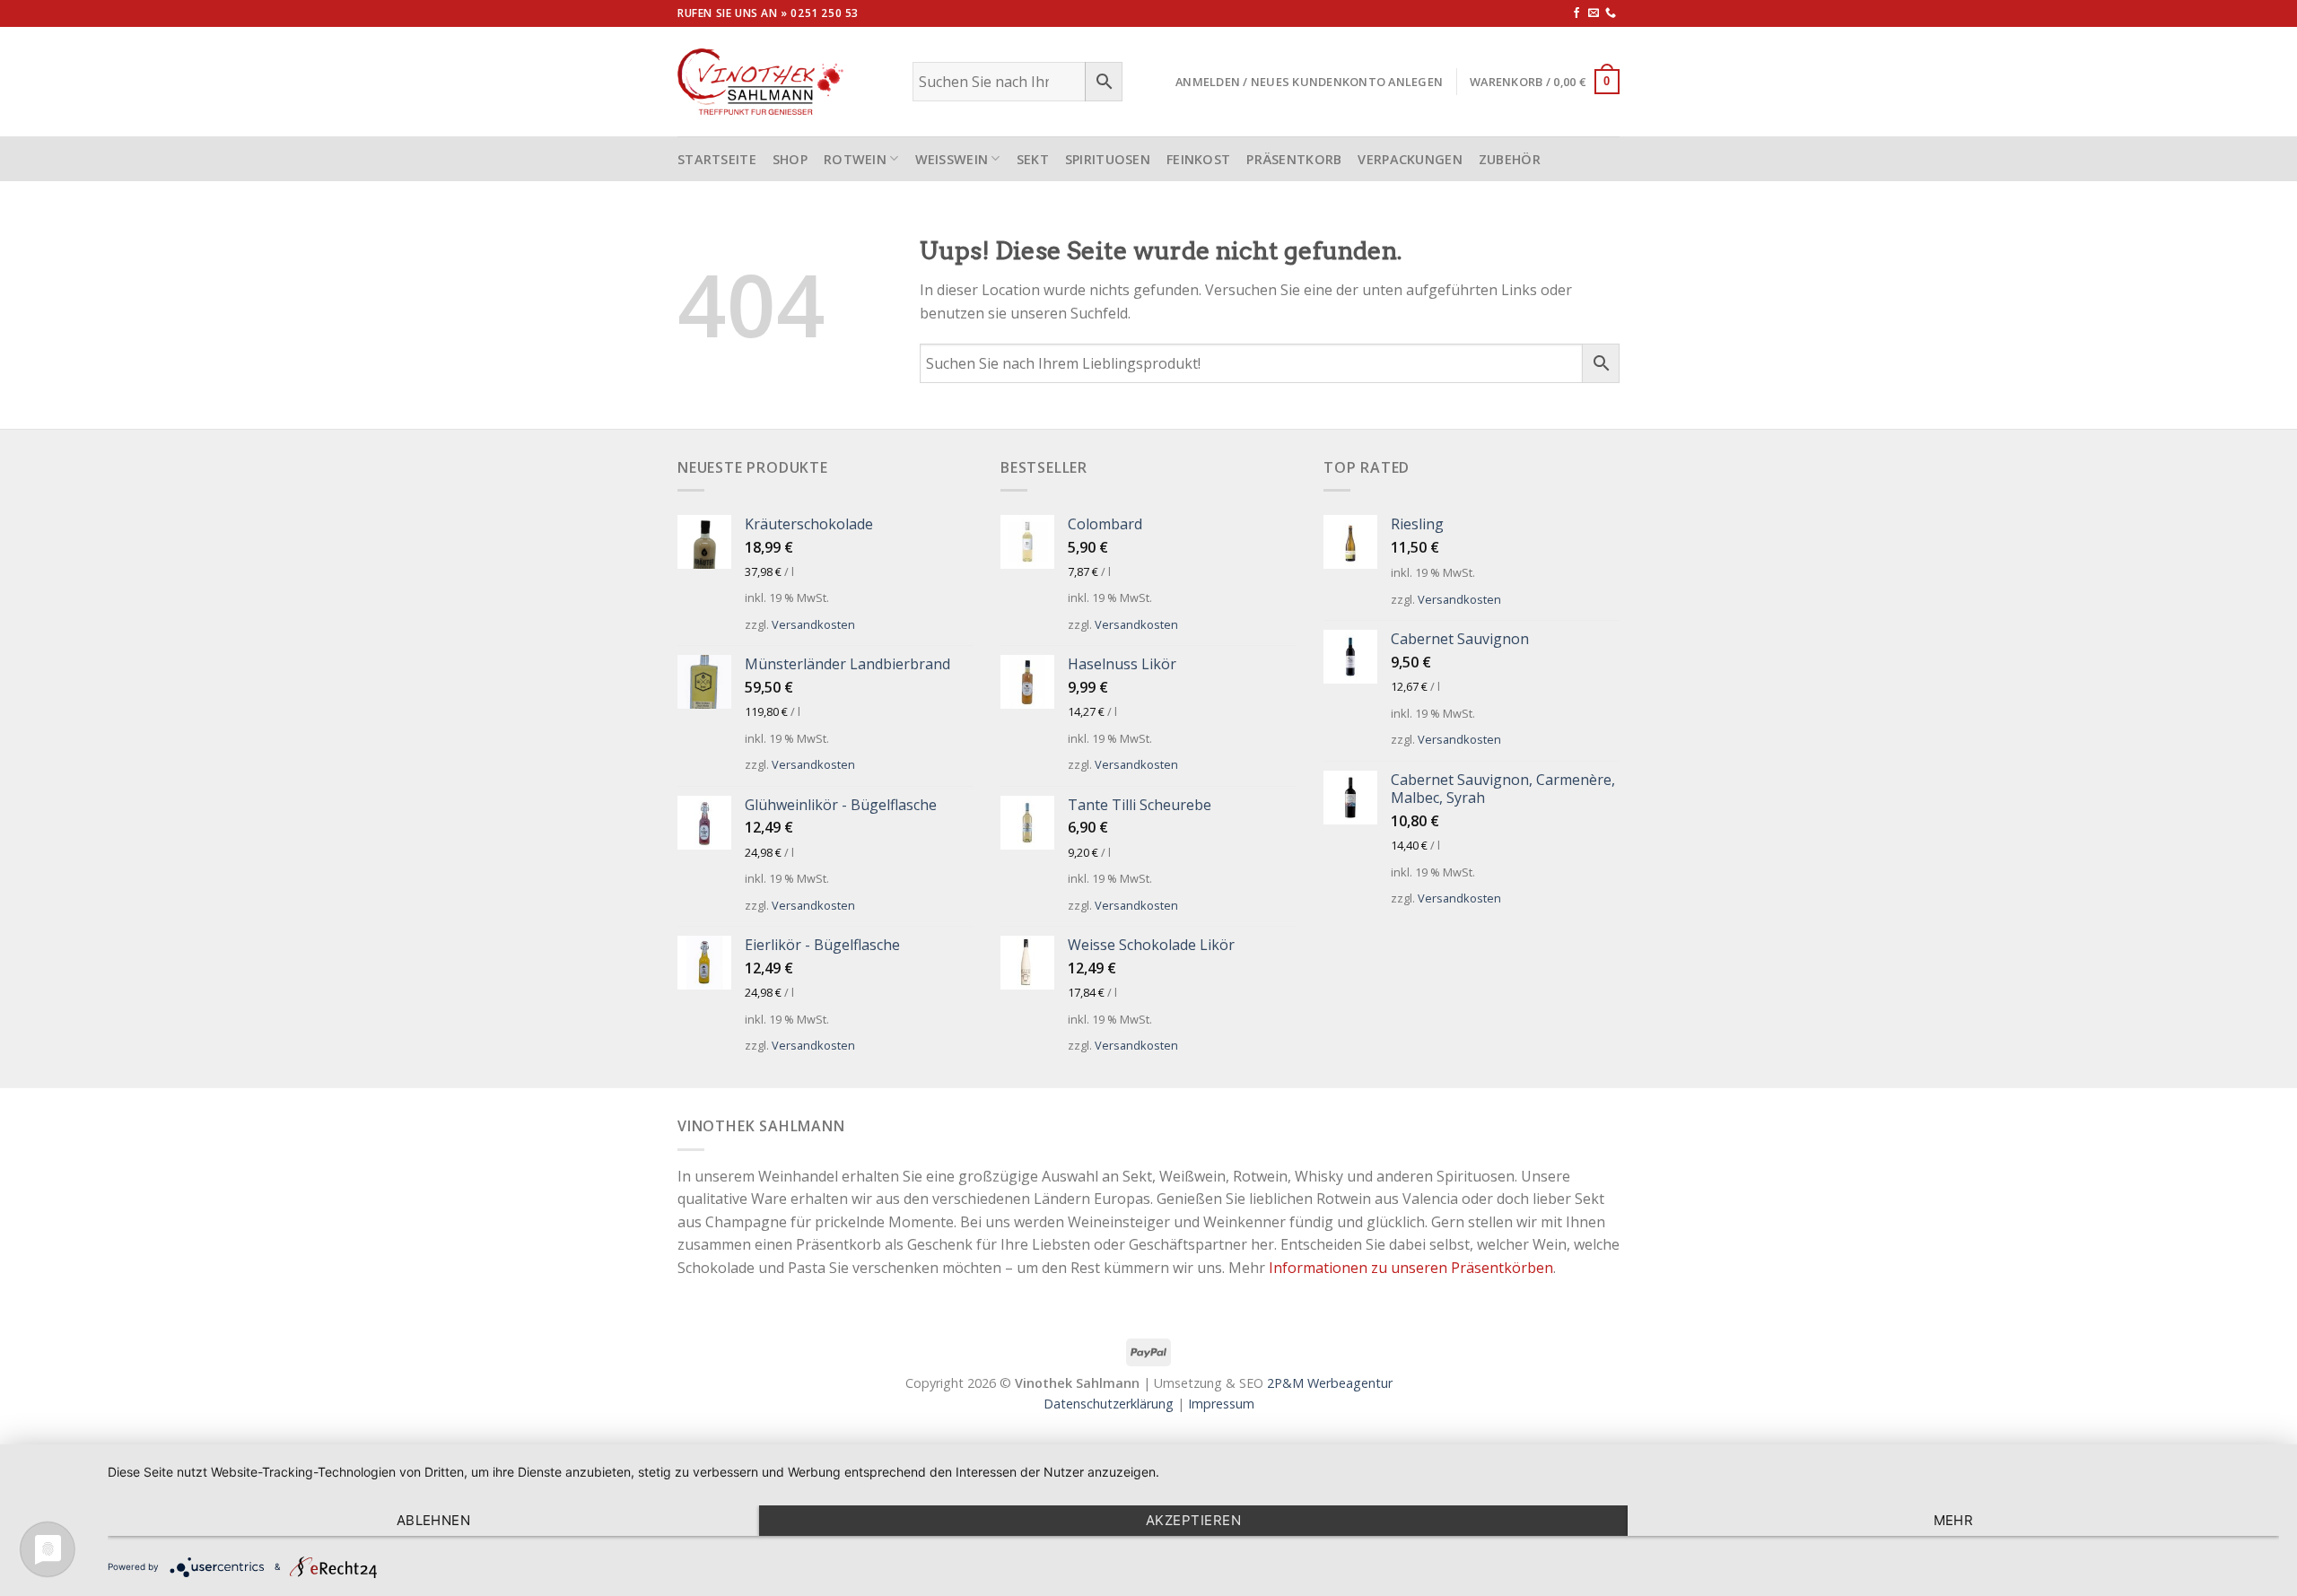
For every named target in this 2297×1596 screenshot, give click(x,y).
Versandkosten (813, 624)
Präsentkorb (1294, 159)
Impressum (1221, 1404)
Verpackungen (1410, 159)
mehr (1954, 1520)
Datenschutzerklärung (1109, 1404)
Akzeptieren (1193, 1520)
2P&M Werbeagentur (1330, 1383)
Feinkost (1198, 159)
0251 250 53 (825, 13)
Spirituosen (1108, 159)
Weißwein (952, 159)
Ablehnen (434, 1520)
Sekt (1033, 159)
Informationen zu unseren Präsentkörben (1411, 1268)
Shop (790, 159)
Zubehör (1510, 159)
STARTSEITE (717, 159)
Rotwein (855, 159)
